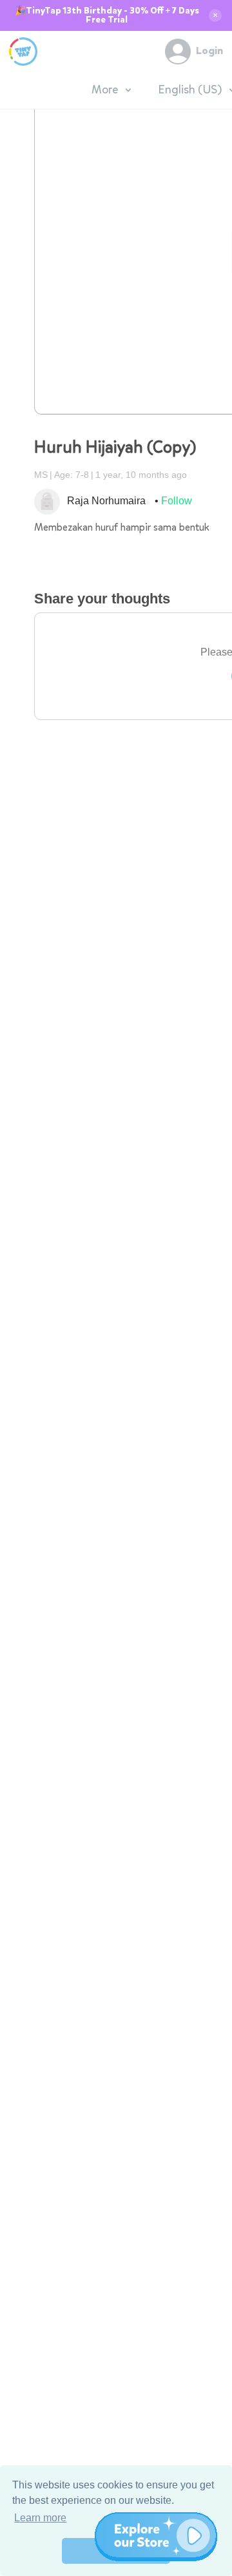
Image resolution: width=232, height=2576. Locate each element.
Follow (177, 501)
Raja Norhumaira (106, 501)
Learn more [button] (40, 2518)
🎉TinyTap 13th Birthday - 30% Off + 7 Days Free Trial (107, 15)
